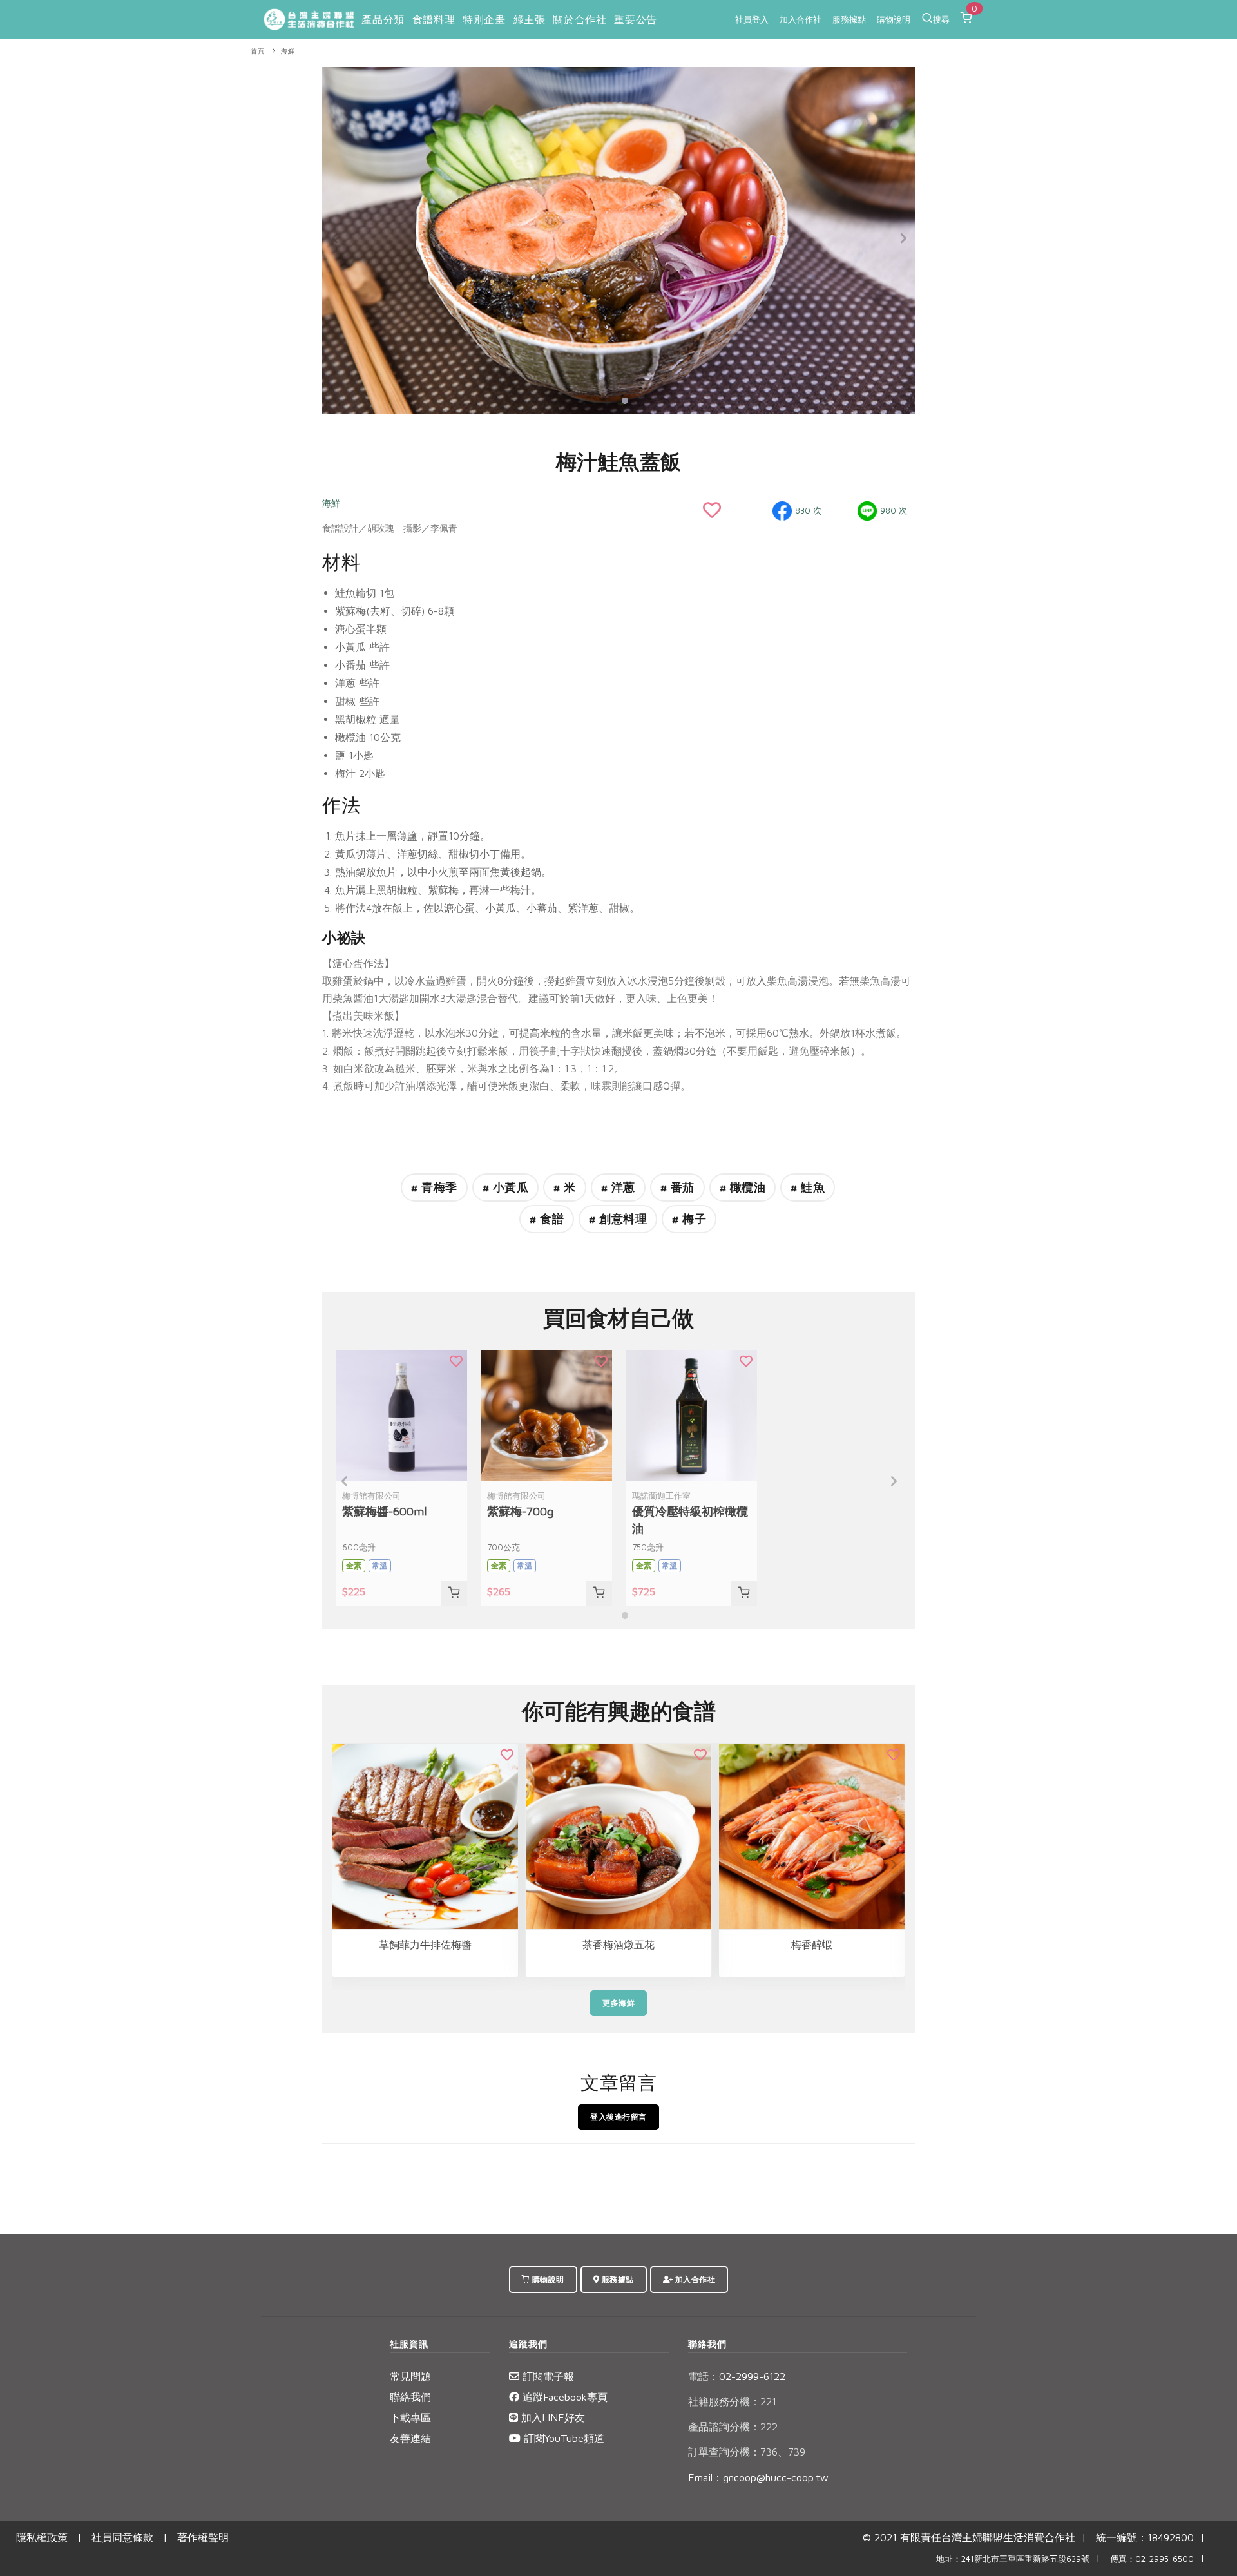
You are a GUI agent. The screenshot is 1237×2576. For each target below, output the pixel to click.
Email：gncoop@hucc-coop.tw (758, 2477)
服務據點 (849, 19)
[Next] (902, 238)
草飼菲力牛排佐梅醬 (425, 1945)
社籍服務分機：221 (732, 2401)
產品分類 (383, 19)
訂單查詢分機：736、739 (747, 2452)
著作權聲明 (203, 2537)
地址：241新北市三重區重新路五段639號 (1013, 2559)
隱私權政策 (42, 2537)
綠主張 (530, 19)
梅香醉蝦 (812, 1945)
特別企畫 (484, 19)
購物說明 (894, 19)
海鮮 (288, 51)
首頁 (257, 51)
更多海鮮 (618, 2003)
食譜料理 (434, 19)
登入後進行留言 (618, 2117)
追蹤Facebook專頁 (563, 2397)
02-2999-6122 (737, 2376)
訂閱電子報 (547, 2376)
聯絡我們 (410, 2397)
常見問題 (410, 2376)
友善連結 (410, 2438)
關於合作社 (580, 19)
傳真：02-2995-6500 (1152, 2559)
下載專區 (410, 2417)
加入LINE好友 (551, 2417)
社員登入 (752, 19)
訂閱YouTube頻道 (562, 2438)
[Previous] (335, 238)
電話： (704, 2376)
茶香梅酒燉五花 (618, 1945)
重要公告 (635, 19)
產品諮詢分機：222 (733, 2427)
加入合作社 (801, 19)
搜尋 (941, 19)
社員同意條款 (122, 2537)
